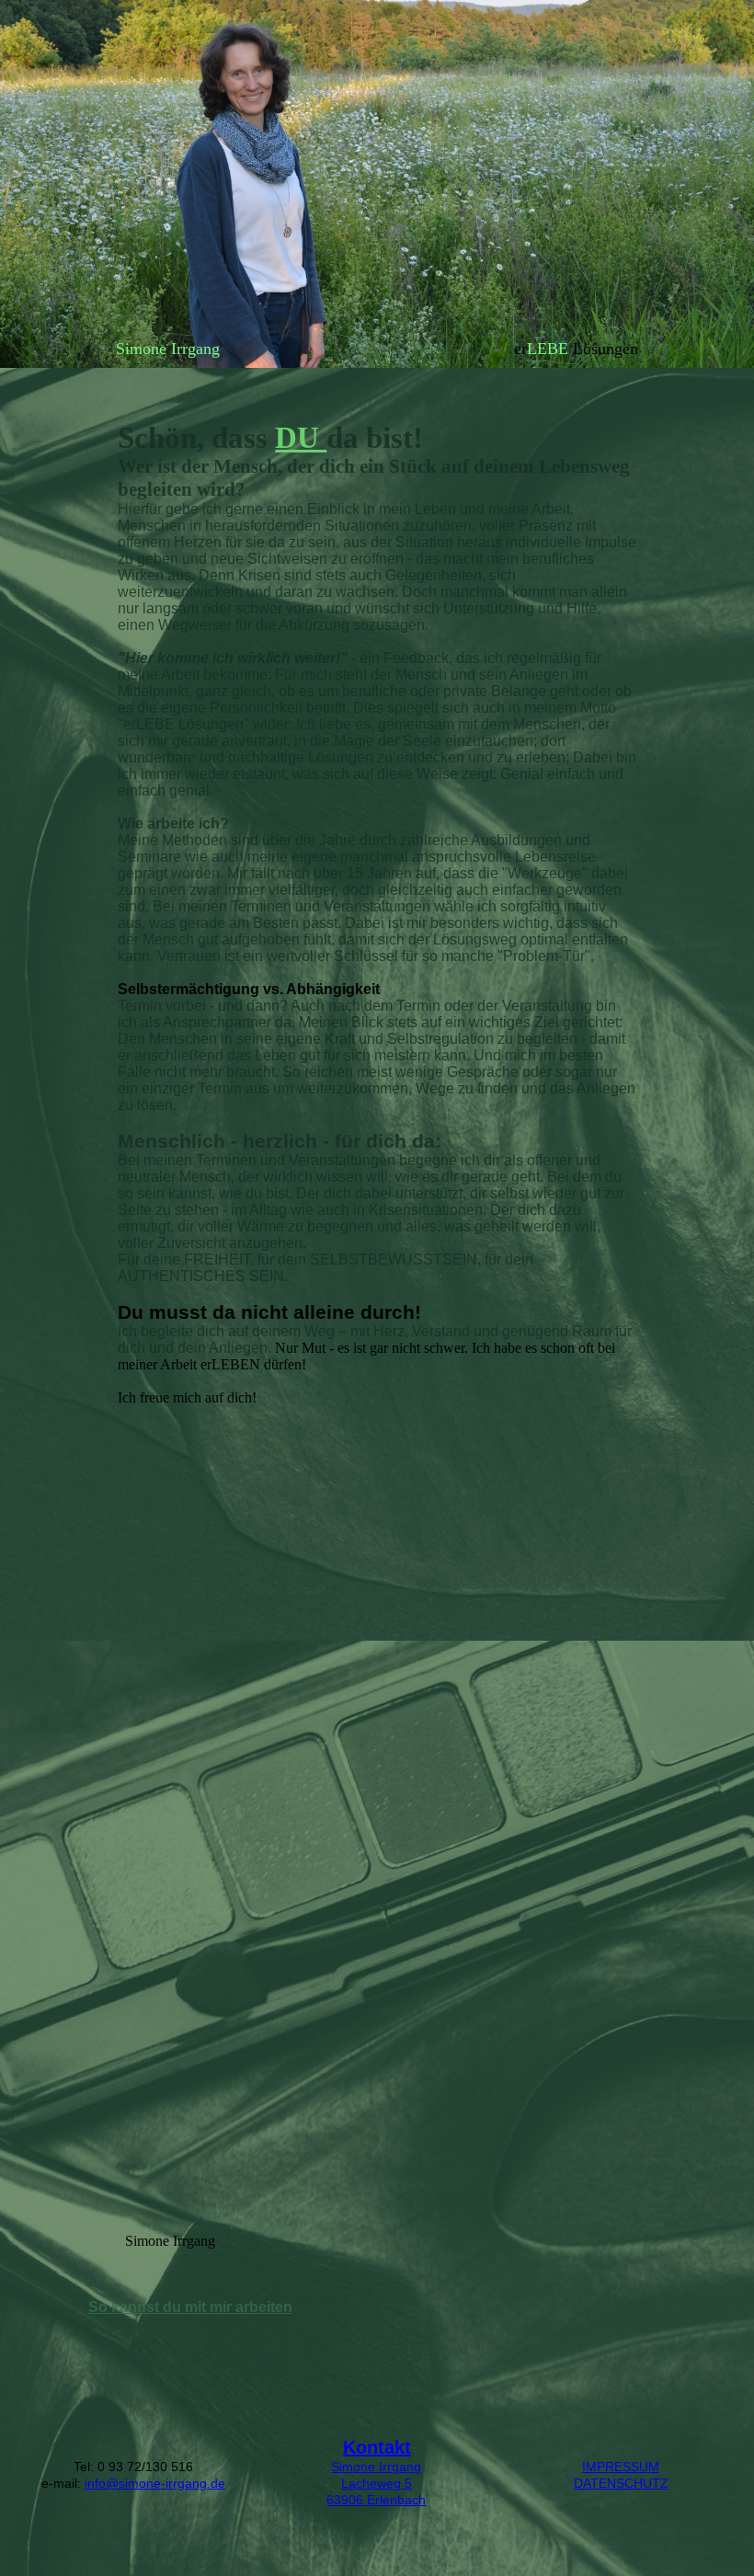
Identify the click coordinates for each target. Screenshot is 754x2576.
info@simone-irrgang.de (155, 2483)
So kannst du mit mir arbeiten (190, 2307)
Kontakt (377, 2447)
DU (301, 438)
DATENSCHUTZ (621, 2483)
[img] (377, 184)
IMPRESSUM (621, 2467)
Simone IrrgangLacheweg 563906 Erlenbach (376, 2483)
